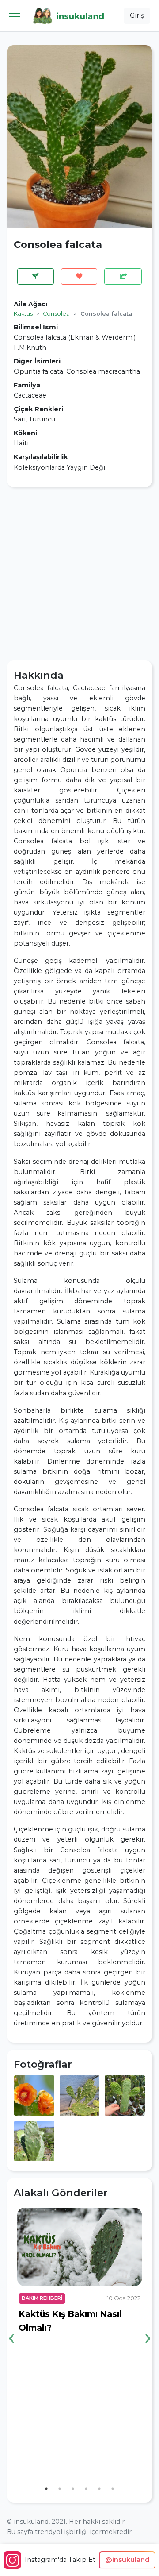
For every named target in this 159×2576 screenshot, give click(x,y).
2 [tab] (60, 2489)
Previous (11, 2325)
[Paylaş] (123, 276)
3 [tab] (73, 2489)
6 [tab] (113, 2489)
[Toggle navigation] (15, 16)
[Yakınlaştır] (34, 2095)
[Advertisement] (79, 574)
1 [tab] (46, 2489)
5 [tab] (99, 2489)
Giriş (137, 15)
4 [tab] (86, 2489)
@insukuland (127, 2560)
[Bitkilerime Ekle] (36, 276)
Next (148, 2325)
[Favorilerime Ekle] (79, 276)
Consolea (56, 314)
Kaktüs (23, 314)
